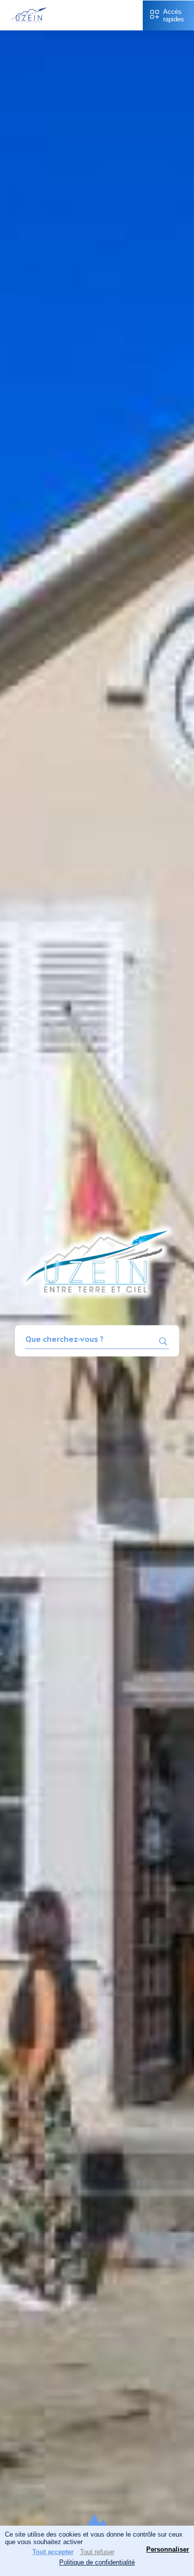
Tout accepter (53, 2552)
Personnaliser (168, 2549)
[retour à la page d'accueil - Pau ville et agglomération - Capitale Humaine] (29, 24)
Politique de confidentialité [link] (97, 2562)
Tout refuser (97, 2552)
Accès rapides (174, 15)
